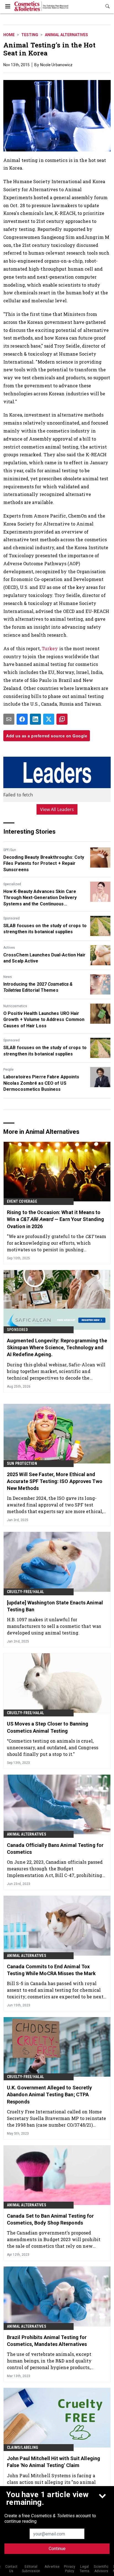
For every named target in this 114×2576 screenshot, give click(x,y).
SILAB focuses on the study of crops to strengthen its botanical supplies (45, 929)
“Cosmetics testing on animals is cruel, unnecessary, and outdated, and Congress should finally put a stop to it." (53, 1747)
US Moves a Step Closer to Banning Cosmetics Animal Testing (48, 1727)
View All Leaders (57, 809)
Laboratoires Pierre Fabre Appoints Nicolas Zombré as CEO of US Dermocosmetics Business (41, 1083)
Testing (30, 35)
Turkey (50, 648)
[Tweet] (49, 719)
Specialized (12, 884)
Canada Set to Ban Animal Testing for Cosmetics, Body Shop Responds (50, 2219)
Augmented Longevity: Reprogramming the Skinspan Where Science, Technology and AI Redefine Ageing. (57, 1347)
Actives (9, 948)
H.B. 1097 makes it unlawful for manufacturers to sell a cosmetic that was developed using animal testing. (54, 1626)
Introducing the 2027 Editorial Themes (38, 987)
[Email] (9, 719)
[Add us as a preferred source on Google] (62, 719)
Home (9, 35)
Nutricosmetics (15, 1006)
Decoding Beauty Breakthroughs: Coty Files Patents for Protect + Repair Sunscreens (44, 863)
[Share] (22, 719)
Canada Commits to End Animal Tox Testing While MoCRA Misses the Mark (51, 1970)
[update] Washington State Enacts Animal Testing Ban (55, 1606)
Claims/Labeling (23, 2447)
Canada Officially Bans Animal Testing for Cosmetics (55, 1849)
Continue (57, 2549)
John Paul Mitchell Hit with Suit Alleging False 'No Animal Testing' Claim (54, 2462)
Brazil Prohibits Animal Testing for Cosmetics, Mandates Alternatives (47, 2341)
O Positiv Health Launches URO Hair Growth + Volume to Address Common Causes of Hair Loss (44, 1020)
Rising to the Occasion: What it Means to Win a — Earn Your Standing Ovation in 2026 (55, 1219)
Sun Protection (22, 1463)
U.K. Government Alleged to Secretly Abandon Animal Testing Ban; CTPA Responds (50, 2094)
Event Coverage (22, 1201)
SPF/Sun (10, 850)
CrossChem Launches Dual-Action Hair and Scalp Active (45, 958)
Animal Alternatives (66, 35)
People (8, 1070)
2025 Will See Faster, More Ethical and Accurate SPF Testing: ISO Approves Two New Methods (55, 1481)
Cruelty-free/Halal (26, 1592)
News (8, 977)
